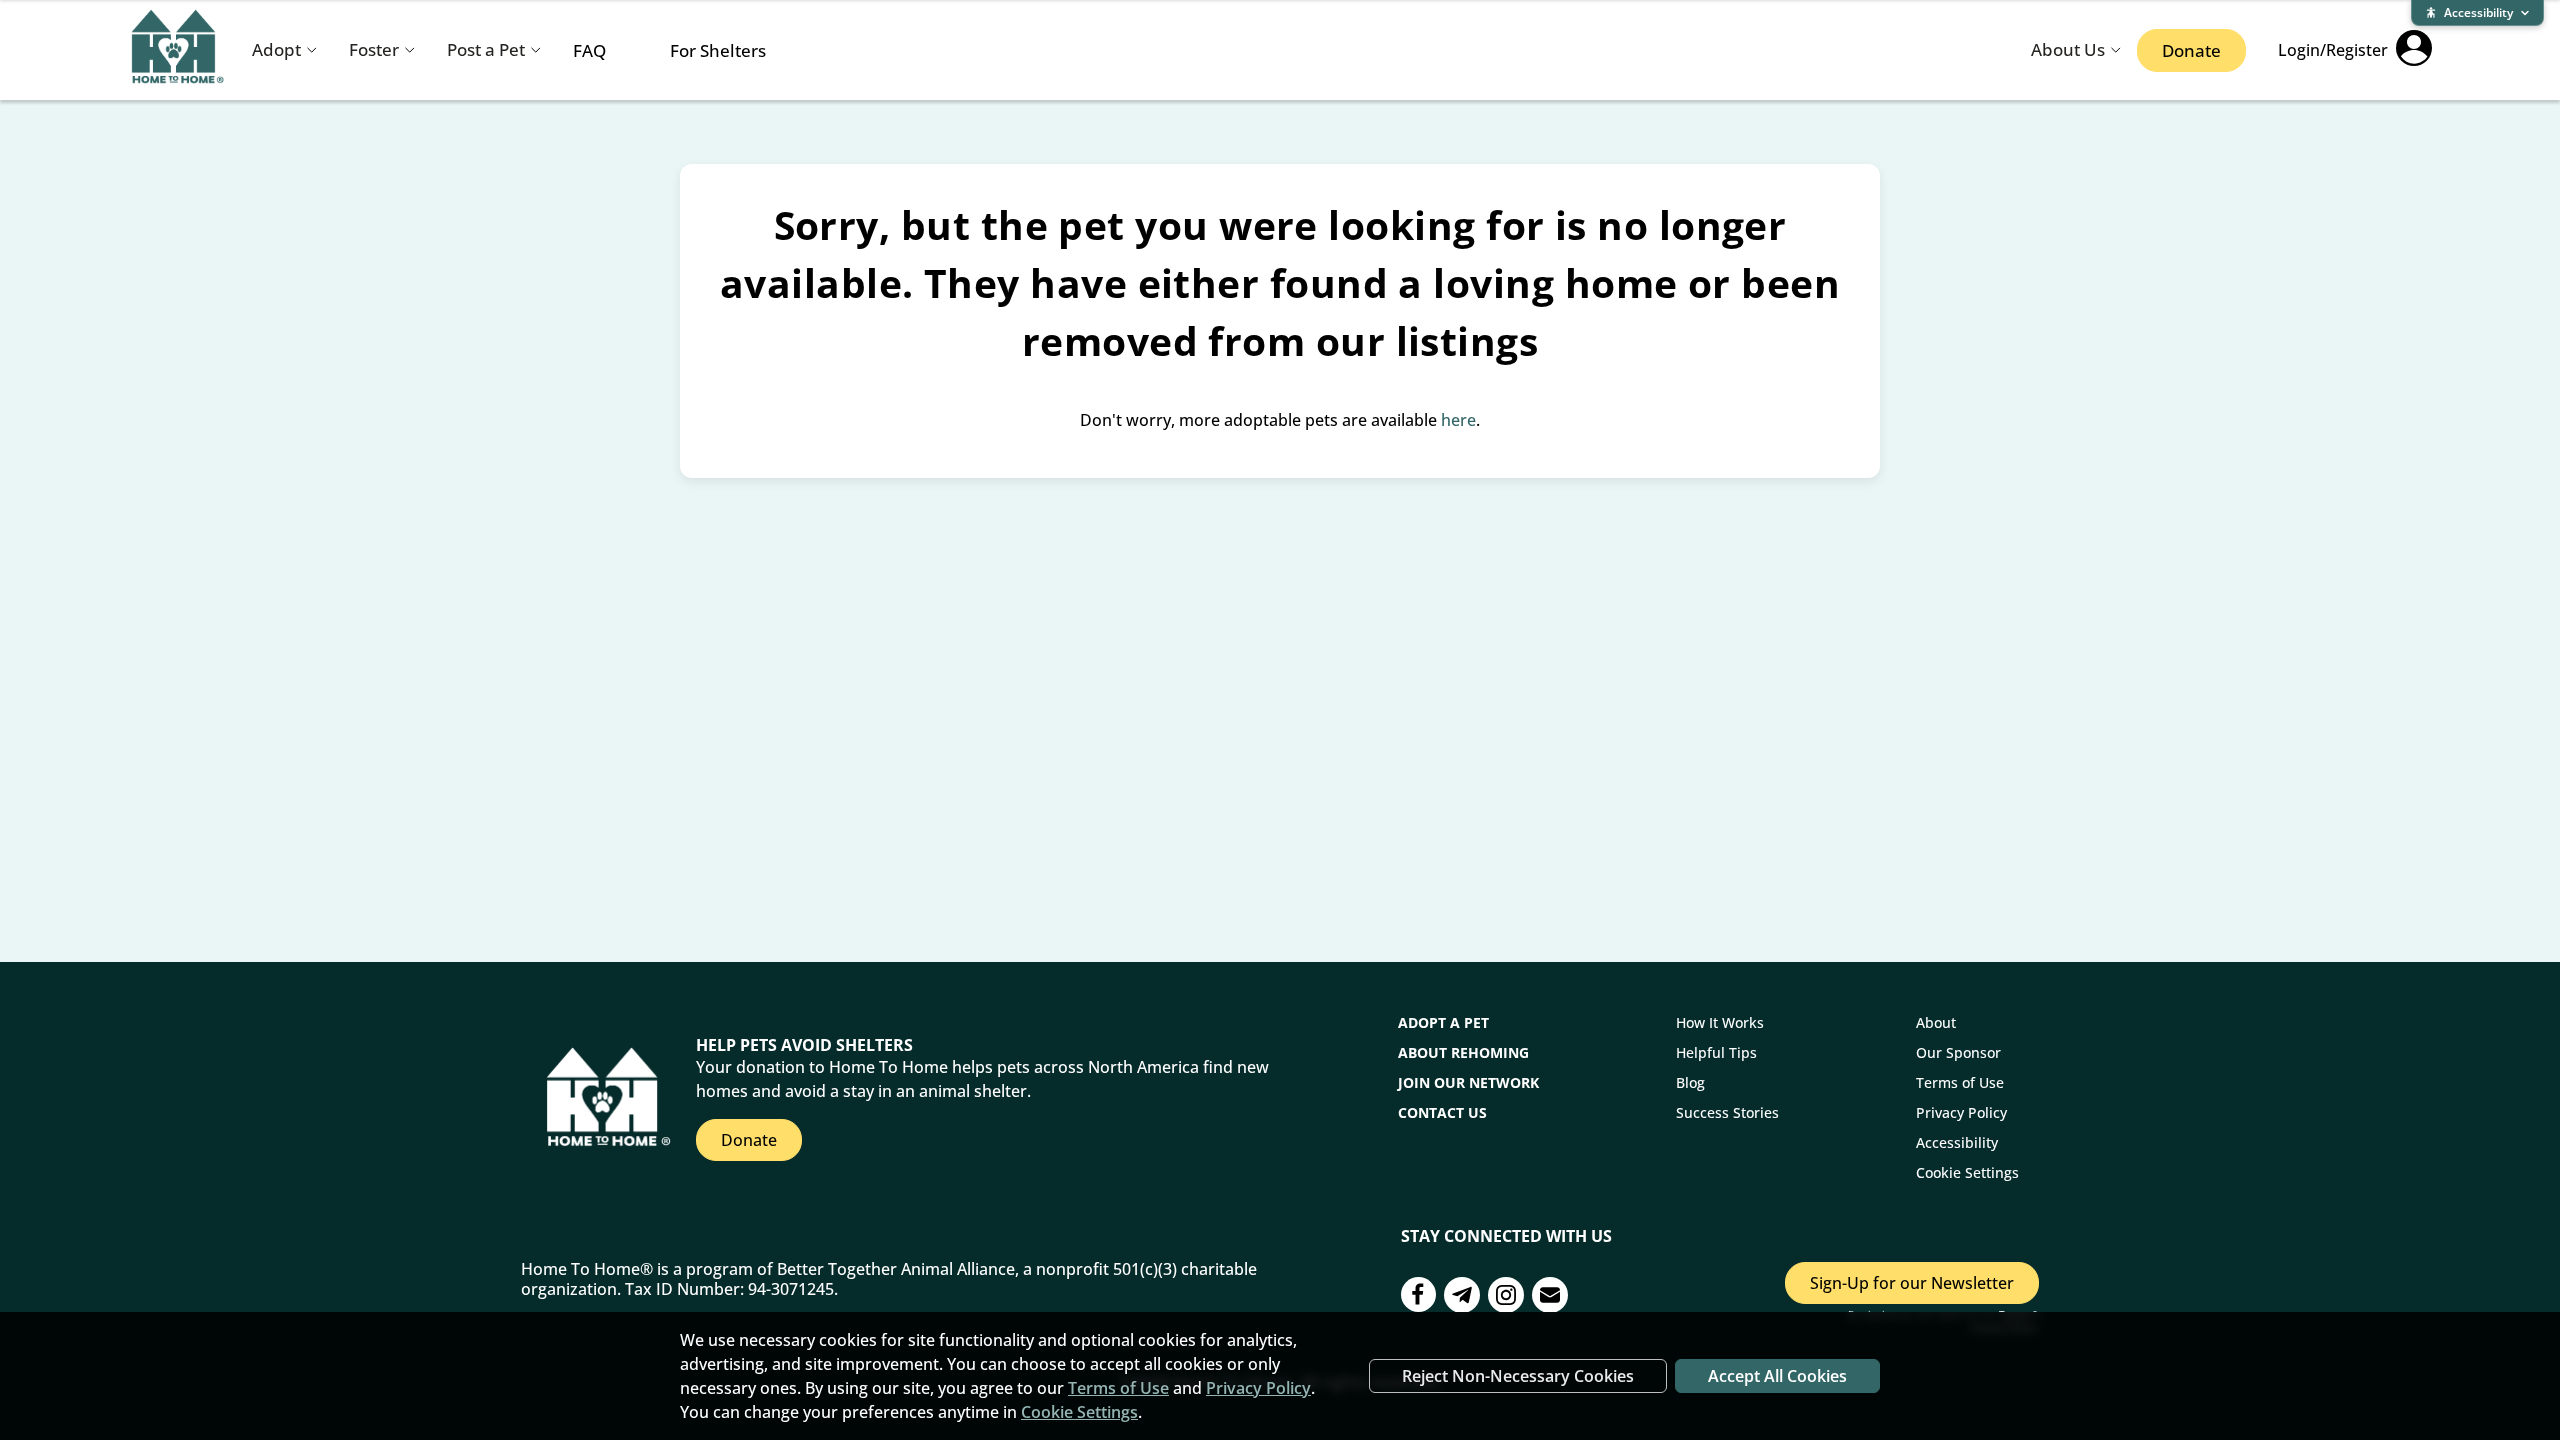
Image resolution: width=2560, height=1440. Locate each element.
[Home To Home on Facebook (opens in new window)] (1418, 1297)
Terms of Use (1960, 1082)
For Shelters (718, 50)
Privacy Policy (1961, 1112)
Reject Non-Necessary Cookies (1518, 1376)
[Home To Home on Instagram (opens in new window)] (1506, 1297)
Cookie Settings (1967, 1172)
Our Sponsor (1958, 1052)
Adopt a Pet (1443, 1022)
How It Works (1720, 1022)
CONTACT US (1442, 1112)
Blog (1690, 1082)
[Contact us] (1462, 1297)
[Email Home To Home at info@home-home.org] (1550, 1297)
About (1936, 1022)
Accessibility (1957, 1142)
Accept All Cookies (1777, 1376)
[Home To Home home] (178, 50)
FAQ (589, 50)
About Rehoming (1463, 1052)
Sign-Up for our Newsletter (1912, 1283)
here (1458, 420)
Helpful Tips (1716, 1052)
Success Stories (1727, 1112)
